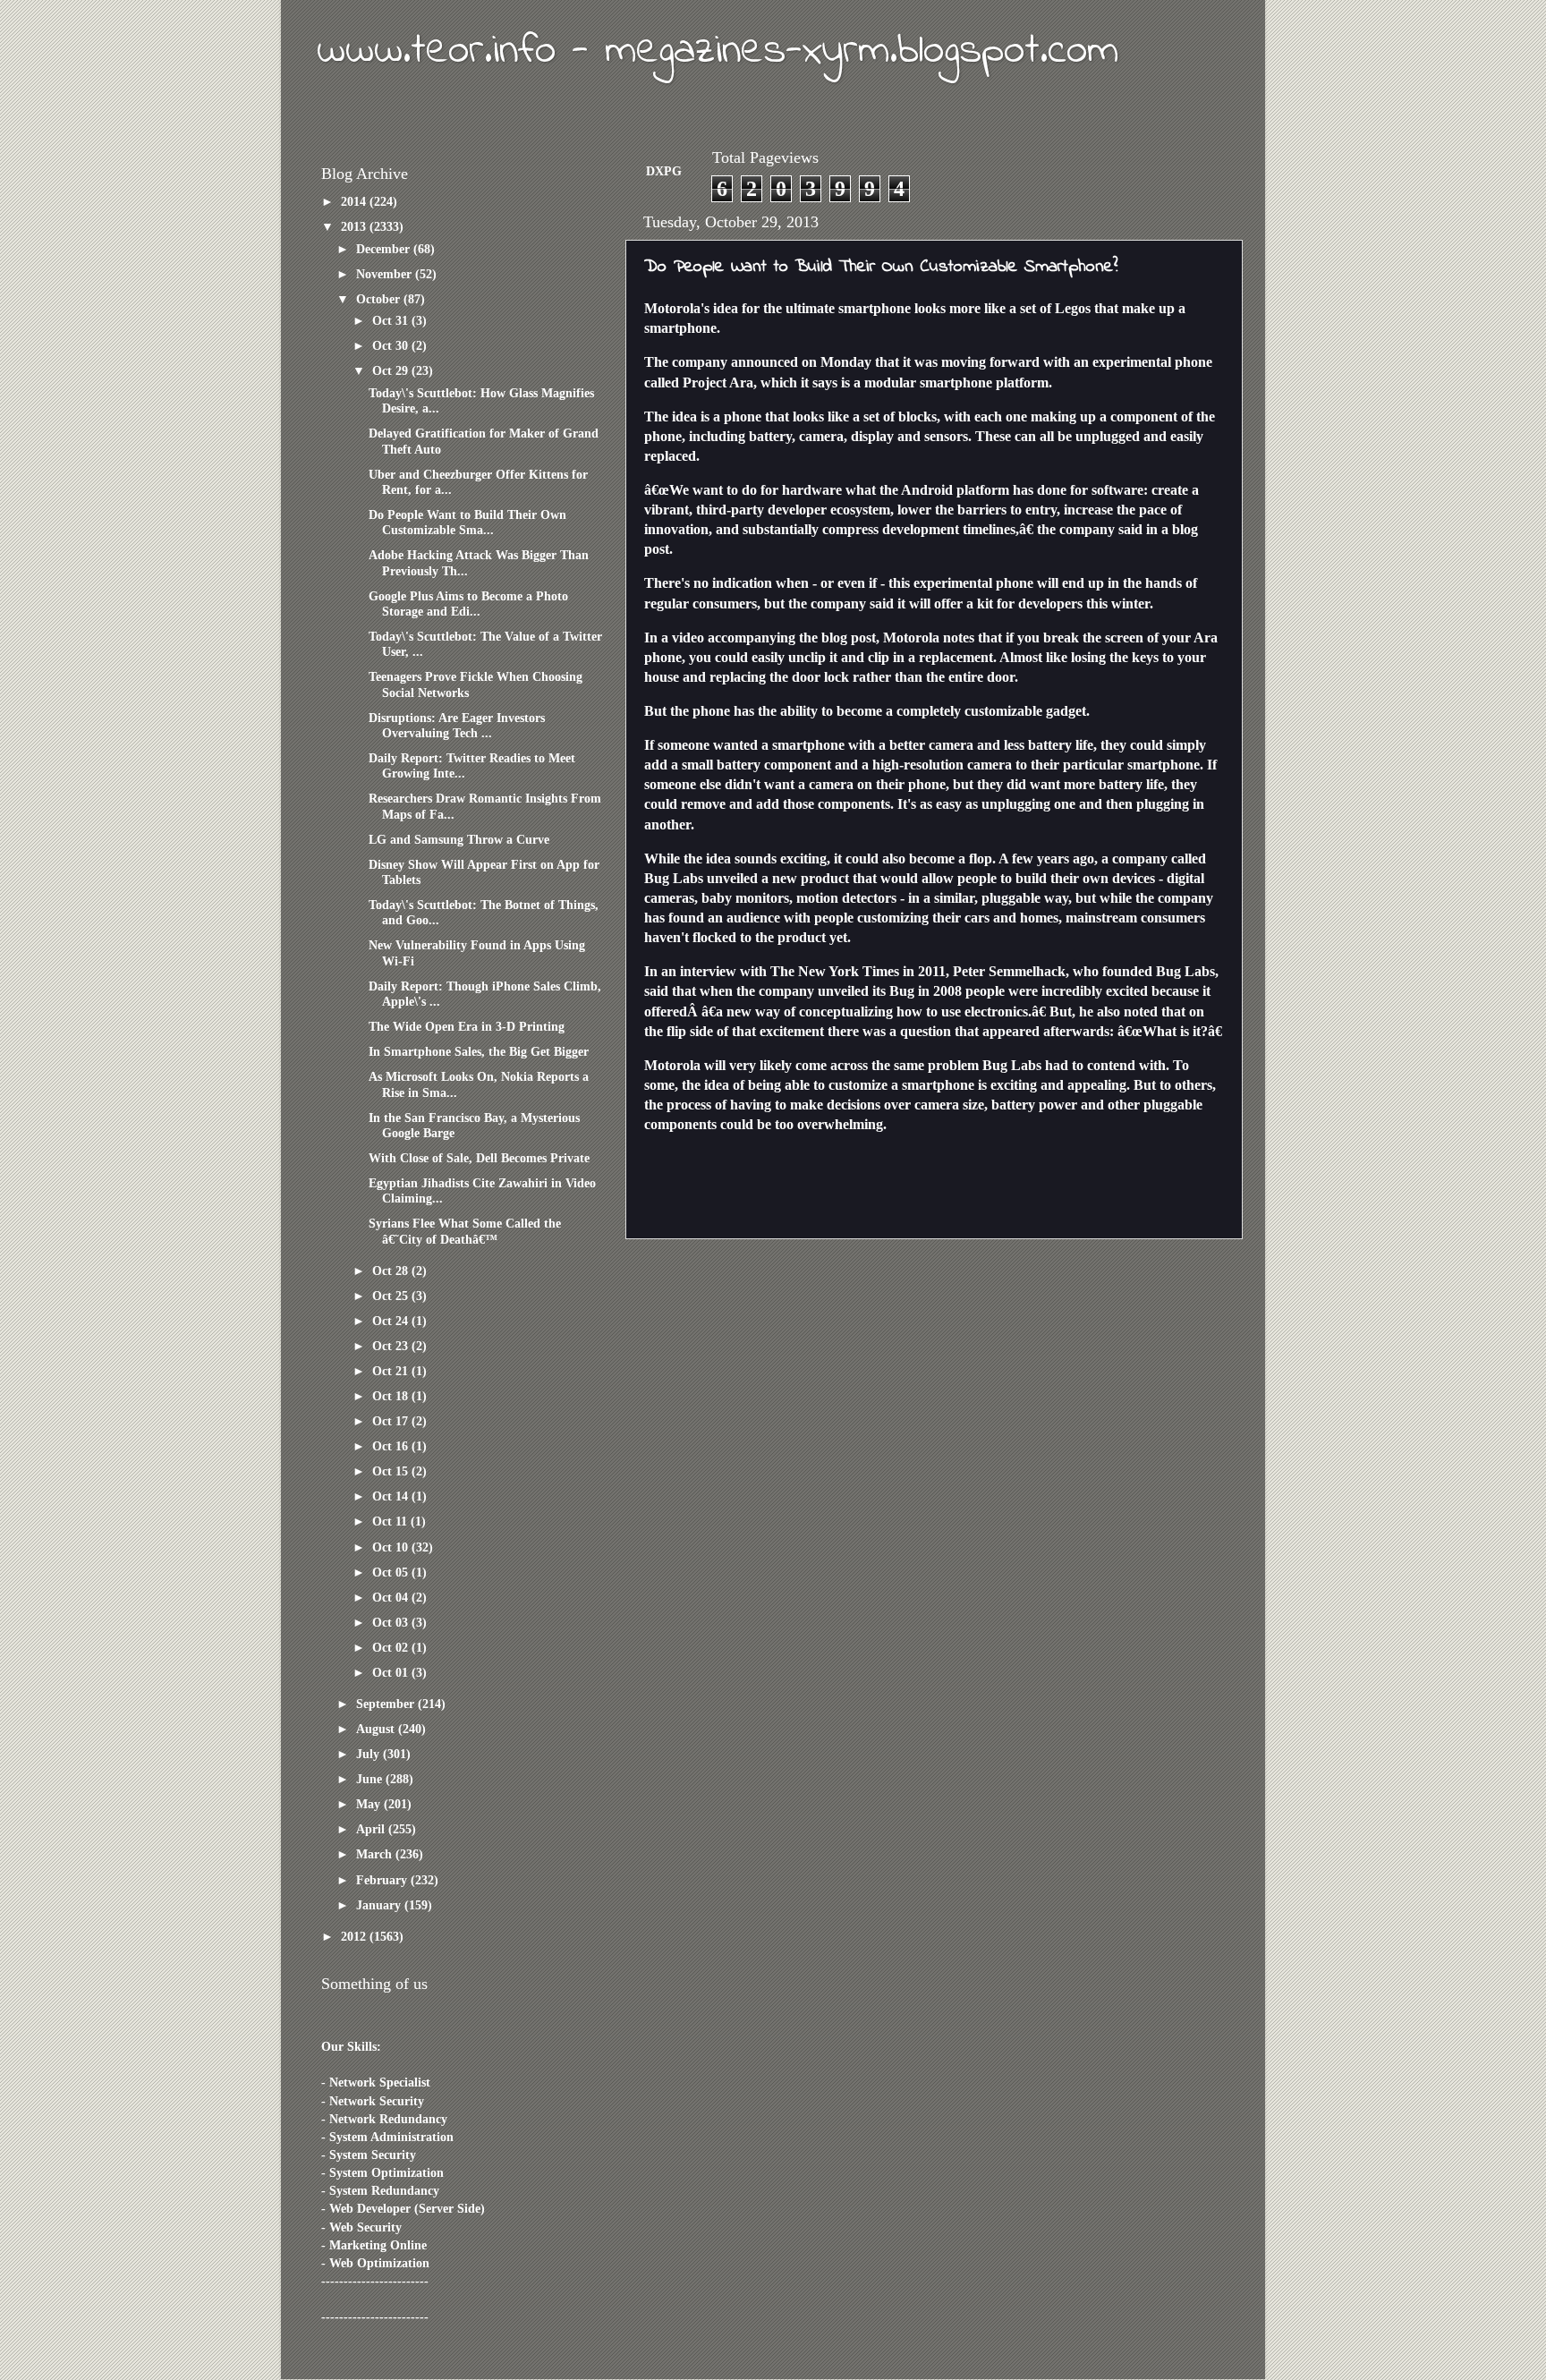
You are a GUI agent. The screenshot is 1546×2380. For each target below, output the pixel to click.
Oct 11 (391, 1521)
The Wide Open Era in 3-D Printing (467, 1026)
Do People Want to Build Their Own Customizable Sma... (467, 522)
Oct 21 (392, 1371)
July (370, 1754)
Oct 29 (392, 370)
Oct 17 (392, 1421)
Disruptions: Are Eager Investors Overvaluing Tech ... (457, 725)
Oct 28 (392, 1271)
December (385, 249)
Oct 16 (392, 1446)
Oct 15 (392, 1471)
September (387, 1704)
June (371, 1779)
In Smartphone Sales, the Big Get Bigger (479, 1051)
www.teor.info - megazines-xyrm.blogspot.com (718, 51)
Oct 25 (392, 1296)
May (370, 1804)
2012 (355, 1936)
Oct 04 (392, 1597)
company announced (735, 362)
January (380, 1905)
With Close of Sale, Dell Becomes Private (479, 1158)
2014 (355, 201)
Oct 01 (392, 1672)
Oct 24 (392, 1321)
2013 (355, 226)
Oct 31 (392, 320)
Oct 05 (392, 1572)
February (383, 1880)
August (377, 1729)
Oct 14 (392, 1496)
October (380, 299)
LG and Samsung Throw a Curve (459, 839)
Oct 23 (392, 1346)
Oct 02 (392, 1647)
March (376, 1854)
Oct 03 (392, 1622)
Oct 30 (392, 345)
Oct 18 (392, 1396)
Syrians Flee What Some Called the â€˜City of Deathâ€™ (465, 1231)
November (386, 274)
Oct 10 (392, 1547)
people (985, 991)
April (372, 1829)
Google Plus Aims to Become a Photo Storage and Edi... (468, 603)
